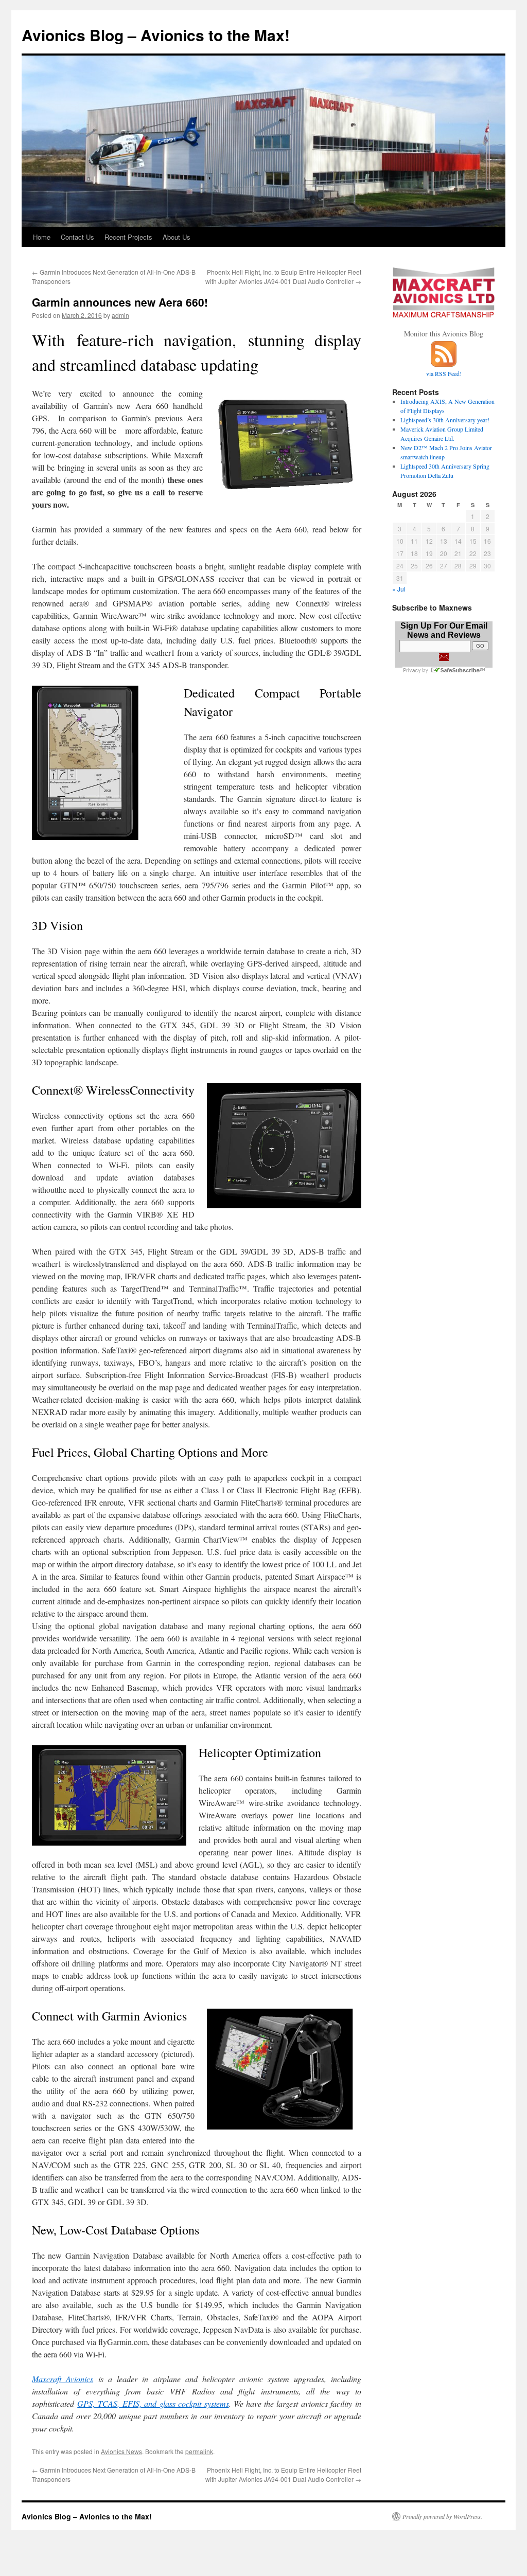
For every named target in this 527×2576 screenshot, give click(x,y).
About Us (177, 237)
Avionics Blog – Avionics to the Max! (156, 35)
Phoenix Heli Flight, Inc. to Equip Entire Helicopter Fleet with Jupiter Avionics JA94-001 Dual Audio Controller (283, 276)
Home (42, 237)
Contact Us (77, 237)
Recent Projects (128, 237)
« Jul (399, 589)
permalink (199, 2451)
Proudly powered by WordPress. (442, 2516)
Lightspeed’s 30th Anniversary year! (445, 420)
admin (120, 315)
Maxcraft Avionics (63, 2379)
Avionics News (121, 2451)
